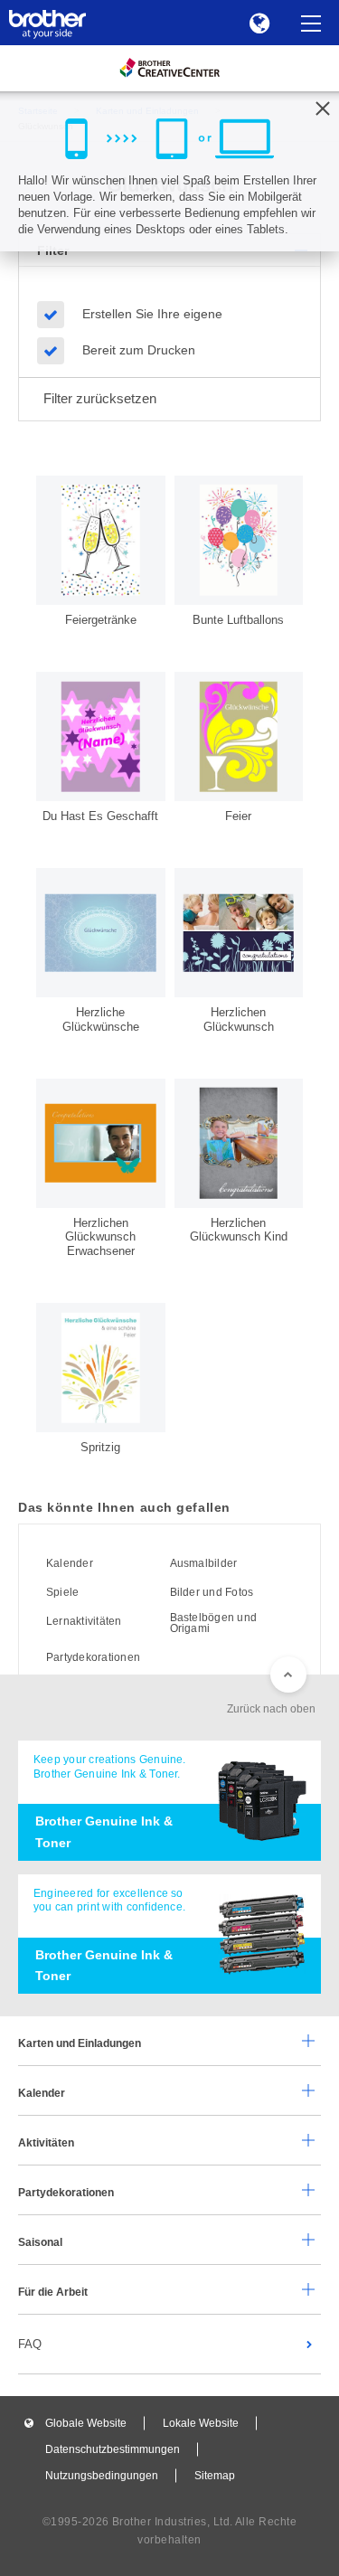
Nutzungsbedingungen (102, 2476)
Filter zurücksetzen (100, 398)
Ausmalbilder (204, 1563)
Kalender (70, 1563)
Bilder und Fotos (212, 1592)
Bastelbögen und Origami (214, 1623)
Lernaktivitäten (84, 1621)
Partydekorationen (93, 1657)
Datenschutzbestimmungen (113, 2449)
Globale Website (86, 2423)
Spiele (62, 1592)
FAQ (30, 2344)
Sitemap (215, 2476)
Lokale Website (201, 2423)
